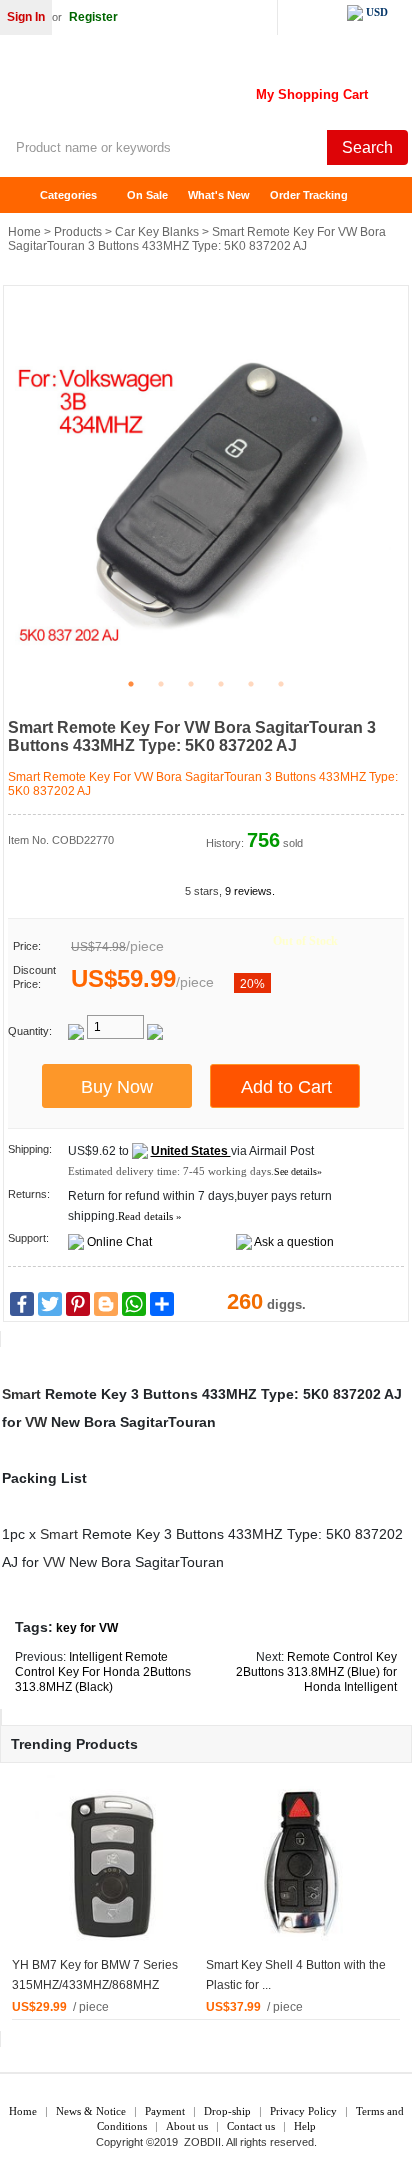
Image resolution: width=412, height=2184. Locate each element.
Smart (21, 1394)
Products (78, 232)
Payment (165, 2111)
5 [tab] (251, 684)
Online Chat (119, 1242)
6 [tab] (281, 684)
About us (187, 2126)
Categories (68, 195)
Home (25, 195)
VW (36, 1422)
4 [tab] (221, 684)
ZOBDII (202, 2142)
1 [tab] (131, 684)
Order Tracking (309, 195)
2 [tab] (161, 684)
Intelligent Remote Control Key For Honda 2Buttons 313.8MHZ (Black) (103, 1672)
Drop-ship (227, 2111)
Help (305, 2126)
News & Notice (91, 2111)
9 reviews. (250, 891)
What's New (219, 195)
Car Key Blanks (157, 232)
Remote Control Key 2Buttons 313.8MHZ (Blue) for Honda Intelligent (316, 1672)
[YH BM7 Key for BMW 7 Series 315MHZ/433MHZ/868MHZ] (109, 1864)
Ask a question (294, 1242)
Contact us (251, 2126)
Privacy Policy (303, 2111)
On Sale (147, 195)
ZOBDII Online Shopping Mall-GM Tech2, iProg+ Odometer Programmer (160, 90)
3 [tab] (191, 684)
